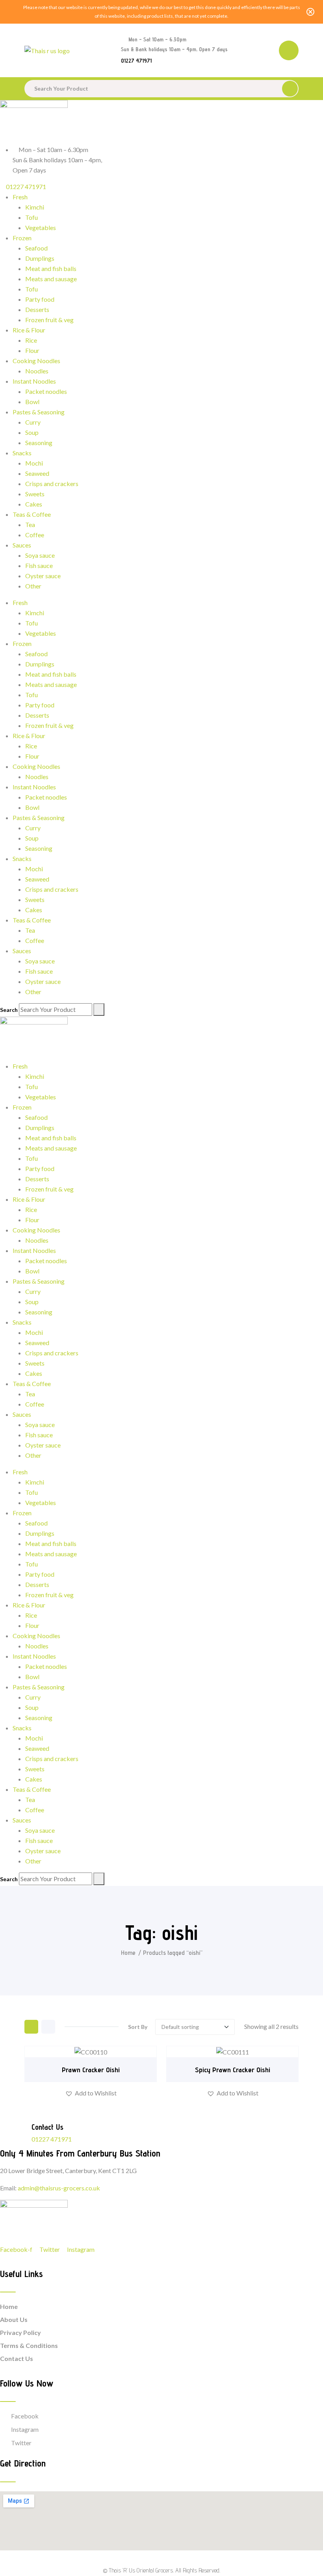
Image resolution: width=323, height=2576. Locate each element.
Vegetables (41, 227)
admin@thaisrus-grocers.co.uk (59, 2188)
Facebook (25, 2416)
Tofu (32, 217)
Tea (30, 524)
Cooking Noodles (36, 361)
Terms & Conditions (29, 2345)
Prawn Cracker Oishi (91, 2070)
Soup (32, 432)
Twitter (21, 2443)
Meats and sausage (51, 279)
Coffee (35, 535)
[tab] (31, 2027)
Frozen (22, 238)
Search (9, 1010)
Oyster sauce (43, 576)
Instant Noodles (34, 381)
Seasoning (39, 443)
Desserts (37, 309)
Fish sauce (39, 565)
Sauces (22, 545)
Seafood (36, 248)
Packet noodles (46, 391)
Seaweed (37, 473)
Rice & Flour (29, 330)
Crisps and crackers (52, 483)
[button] (91, 2093)
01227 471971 (136, 61)
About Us (14, 2319)
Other (33, 586)
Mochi (34, 463)
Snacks (22, 453)
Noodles (37, 371)
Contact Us (17, 2358)
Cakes (34, 504)
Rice (31, 340)
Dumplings (40, 258)
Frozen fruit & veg (49, 320)
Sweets (35, 494)
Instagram (25, 2429)
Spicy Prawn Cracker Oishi (233, 2070)
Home (128, 1953)
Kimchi (35, 207)
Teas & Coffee (32, 514)
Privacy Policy (20, 2332)
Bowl (32, 402)
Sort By (138, 2027)
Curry (33, 422)
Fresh (20, 197)
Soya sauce (40, 555)
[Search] (99, 1010)
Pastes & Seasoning (39, 412)
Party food (40, 299)
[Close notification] (310, 12)
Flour (32, 350)
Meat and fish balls (51, 268)
